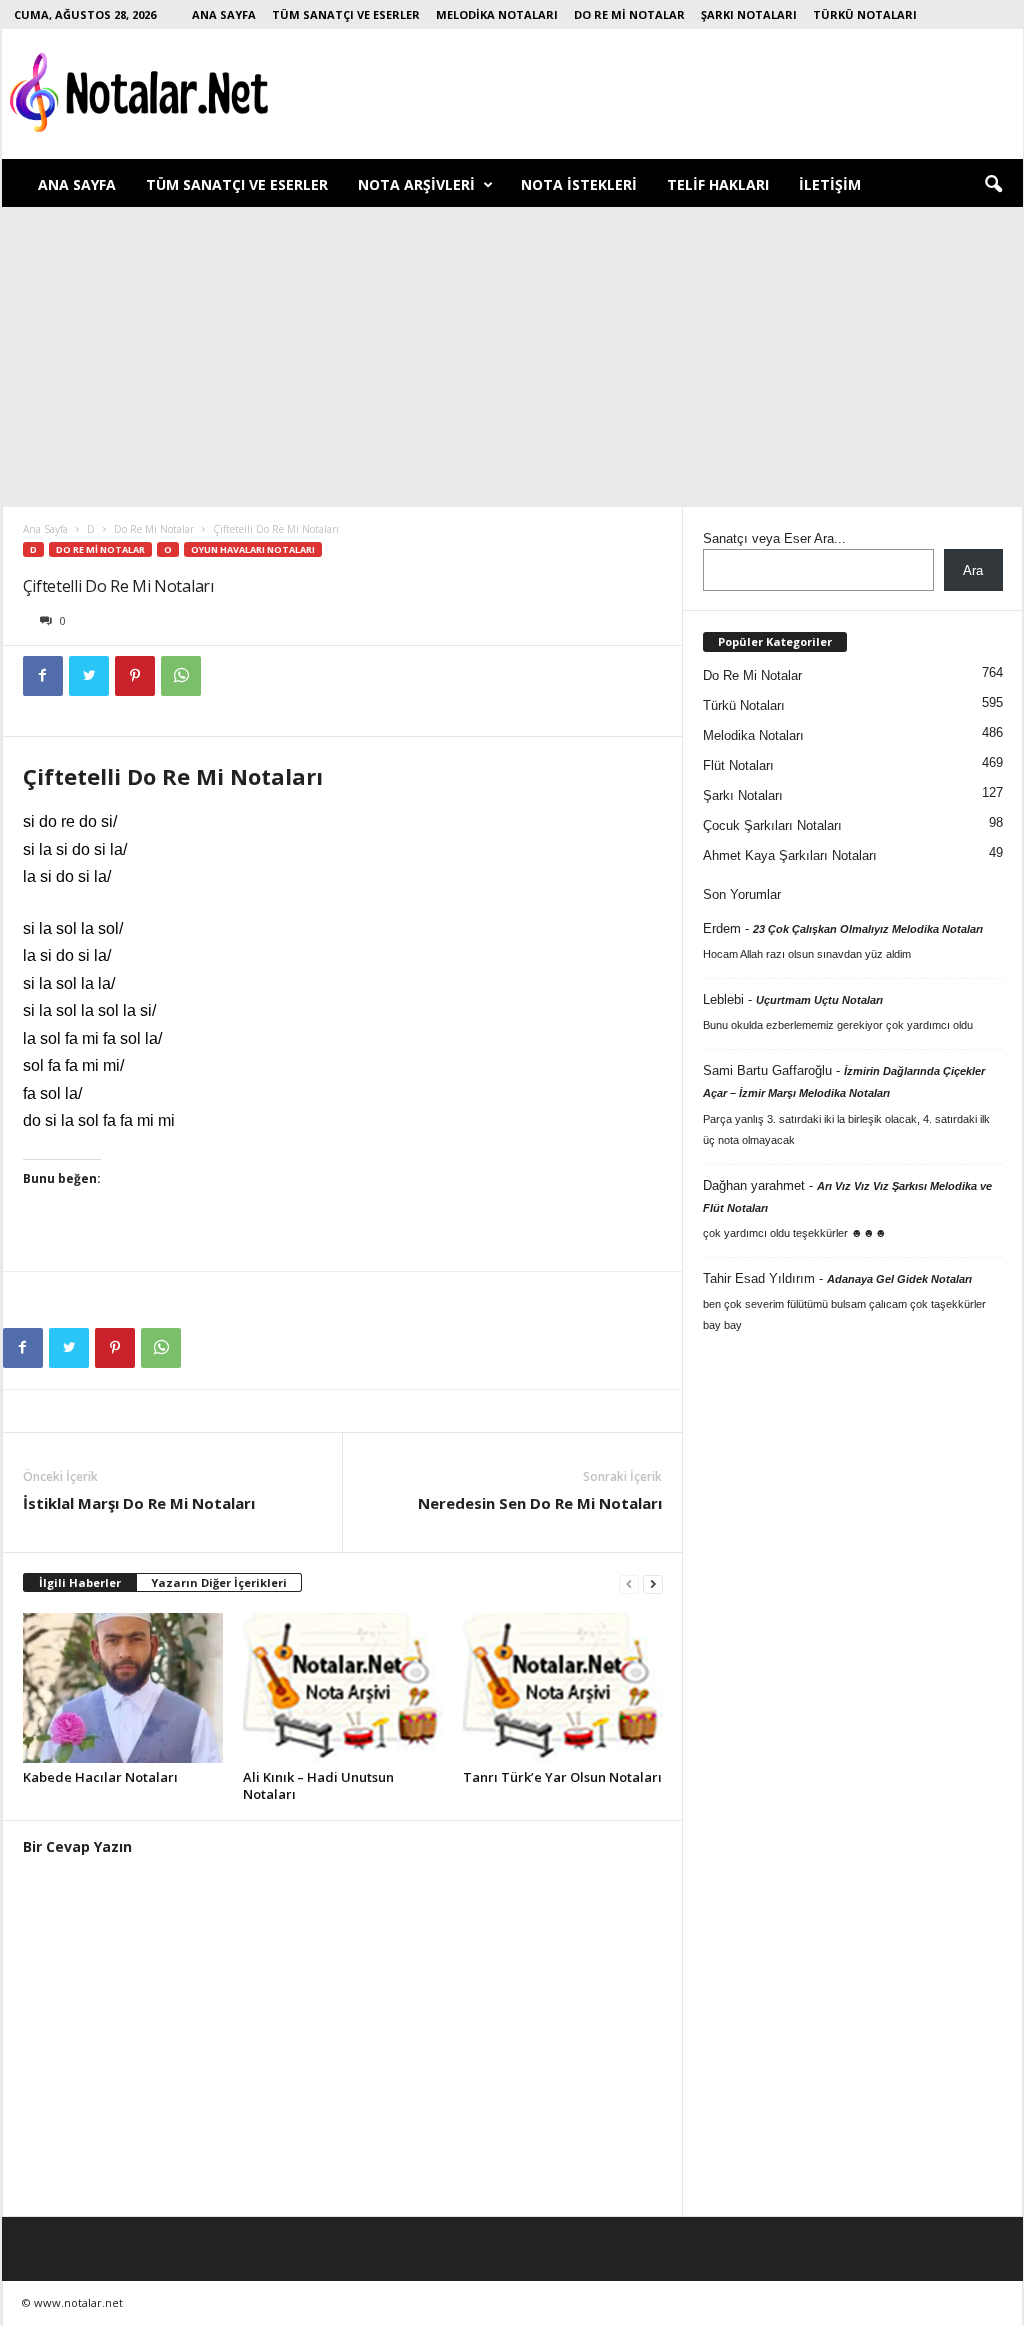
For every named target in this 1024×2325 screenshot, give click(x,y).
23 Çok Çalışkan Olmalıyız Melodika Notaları (868, 929)
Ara (973, 570)
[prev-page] (629, 1583)
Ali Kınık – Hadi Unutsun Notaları (318, 1785)
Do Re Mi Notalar (629, 14)
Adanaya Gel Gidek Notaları (899, 1279)
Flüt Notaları (738, 765)
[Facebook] (43, 676)
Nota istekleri (579, 184)
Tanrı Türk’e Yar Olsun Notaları (562, 1777)
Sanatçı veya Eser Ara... (774, 538)
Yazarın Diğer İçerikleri (219, 1582)
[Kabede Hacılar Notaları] (123, 1688)
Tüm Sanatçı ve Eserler (346, 14)
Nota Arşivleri (416, 184)
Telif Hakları (718, 184)
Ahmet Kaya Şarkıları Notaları (790, 855)
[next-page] (653, 1583)
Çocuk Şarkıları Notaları (772, 825)
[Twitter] (89, 676)
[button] (993, 185)
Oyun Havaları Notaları (253, 549)
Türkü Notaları (865, 14)
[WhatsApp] (181, 676)
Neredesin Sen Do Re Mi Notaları (540, 1503)
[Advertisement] (512, 357)
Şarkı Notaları (749, 14)
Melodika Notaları (497, 14)
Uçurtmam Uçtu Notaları (819, 1000)
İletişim (830, 184)
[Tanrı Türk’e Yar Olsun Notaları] (563, 1688)
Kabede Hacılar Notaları (100, 1777)
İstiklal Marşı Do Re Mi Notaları (139, 1503)
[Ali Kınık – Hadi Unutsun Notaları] (343, 1688)
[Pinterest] (135, 676)
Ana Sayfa (224, 14)
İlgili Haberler (80, 1582)
